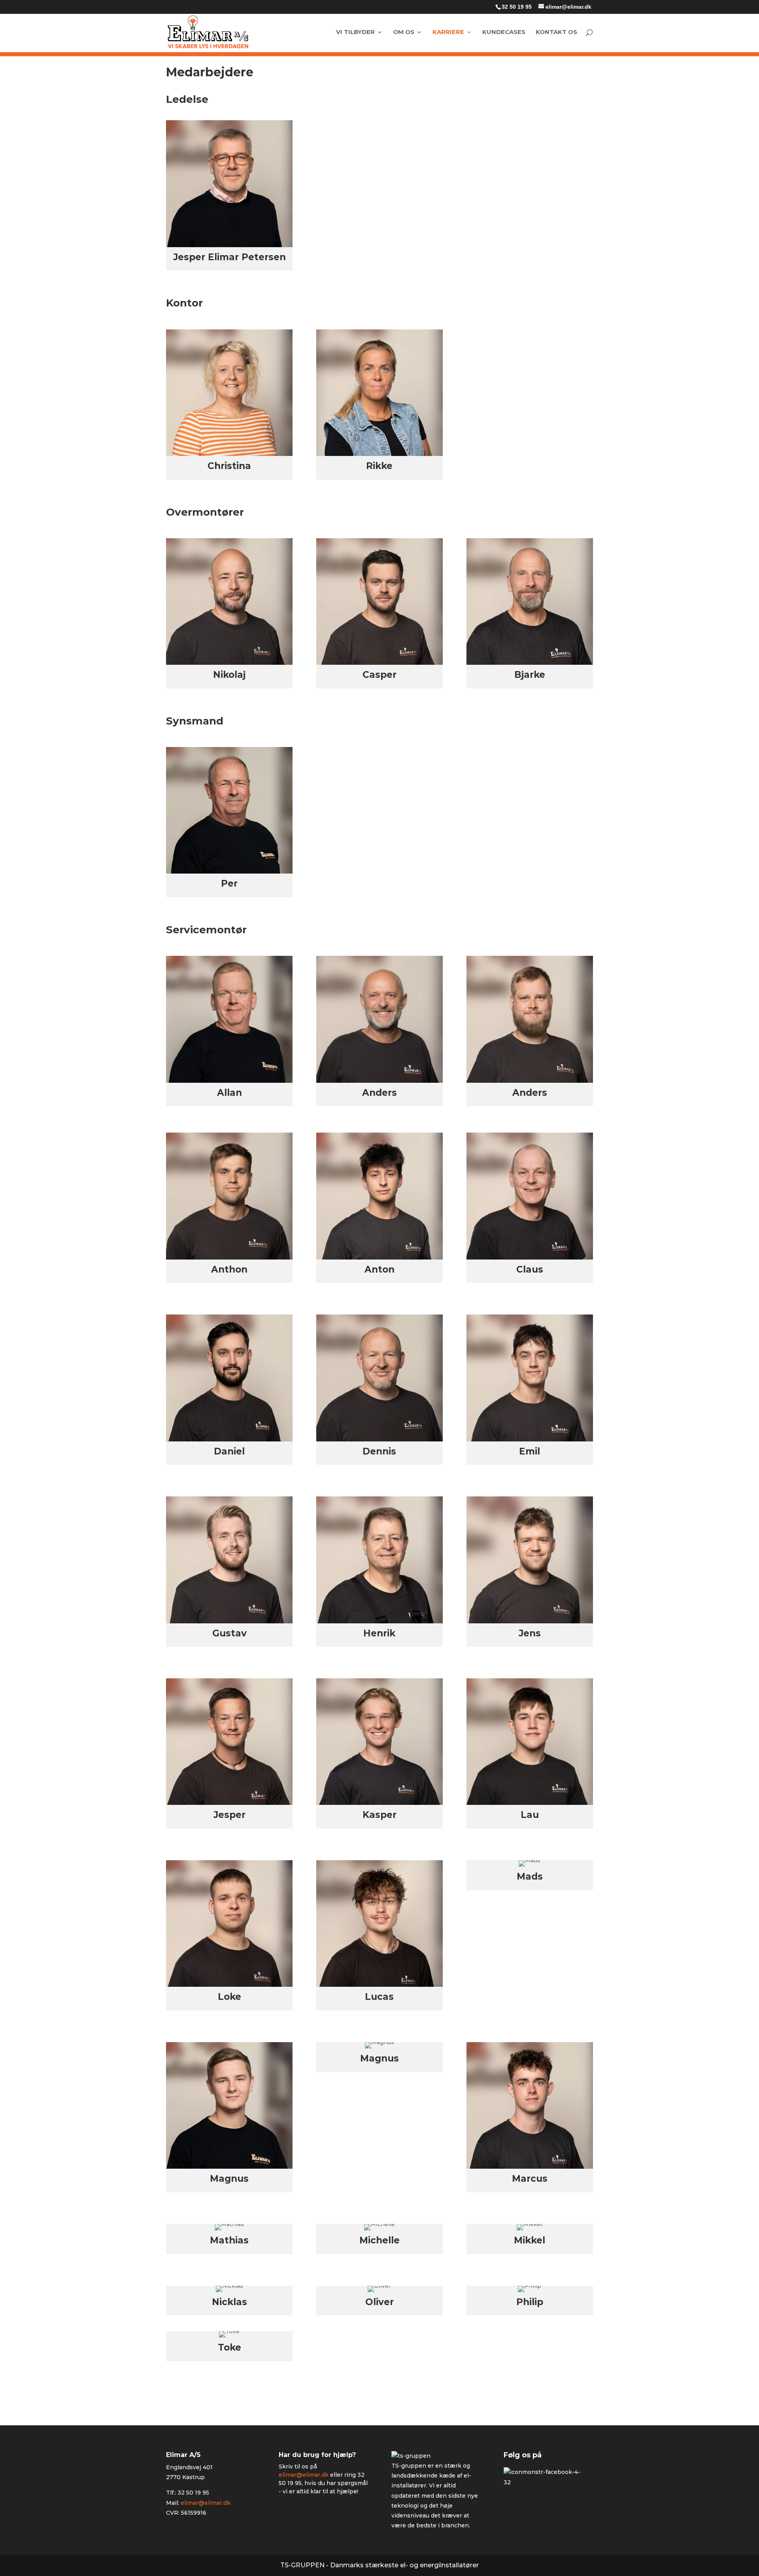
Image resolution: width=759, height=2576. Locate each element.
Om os (404, 32)
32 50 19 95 (517, 7)
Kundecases (504, 32)
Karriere (448, 32)
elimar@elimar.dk (206, 2502)
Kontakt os (556, 32)
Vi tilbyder (355, 32)
